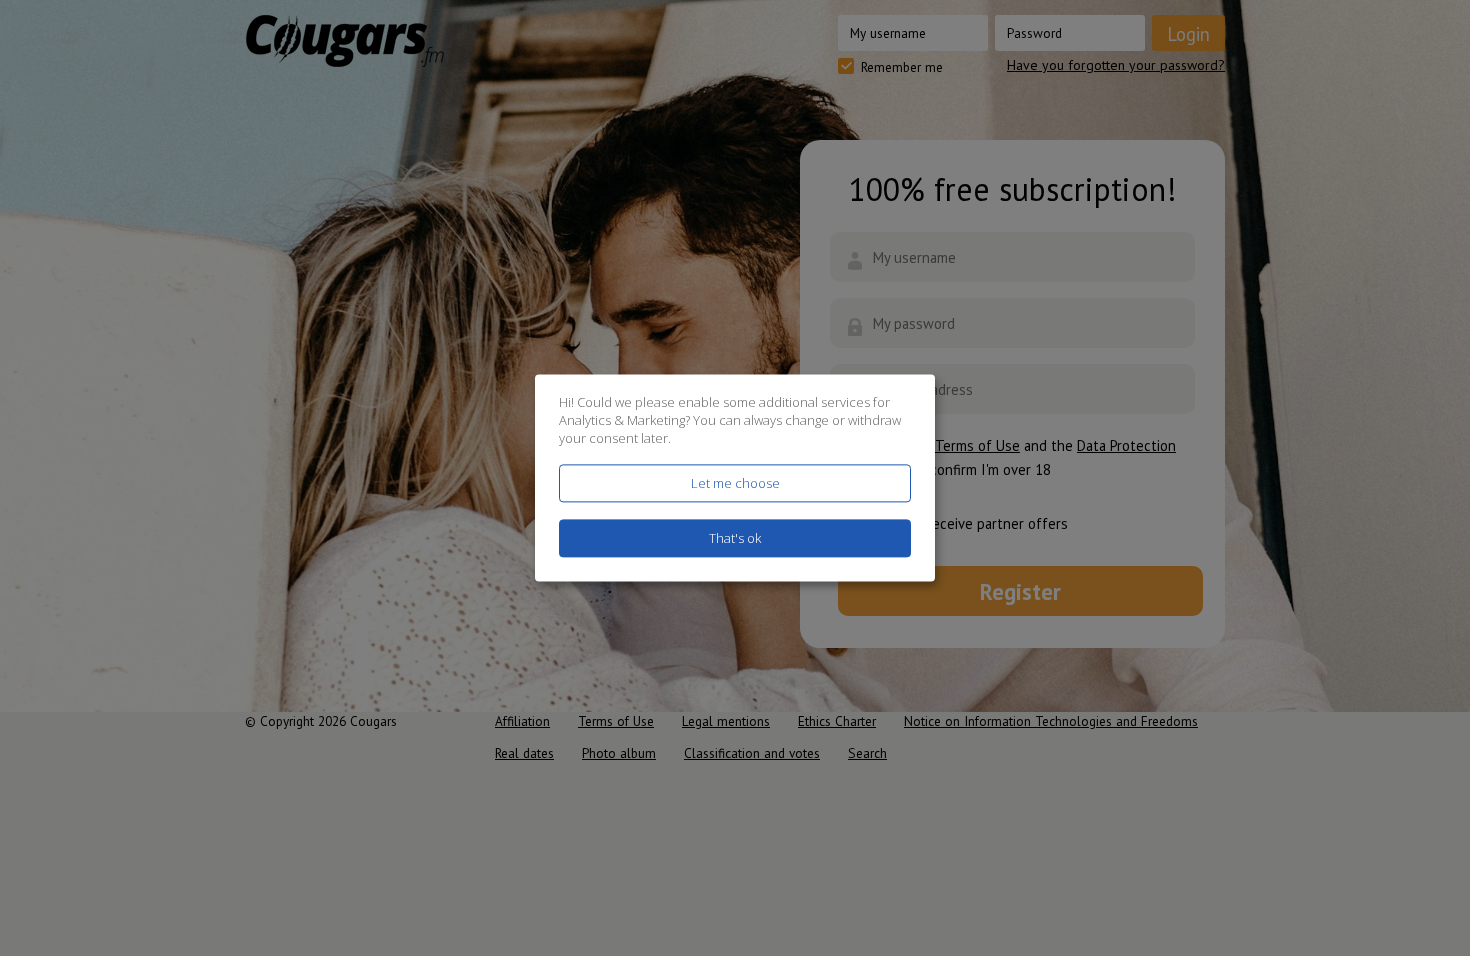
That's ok (735, 539)
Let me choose (735, 483)
